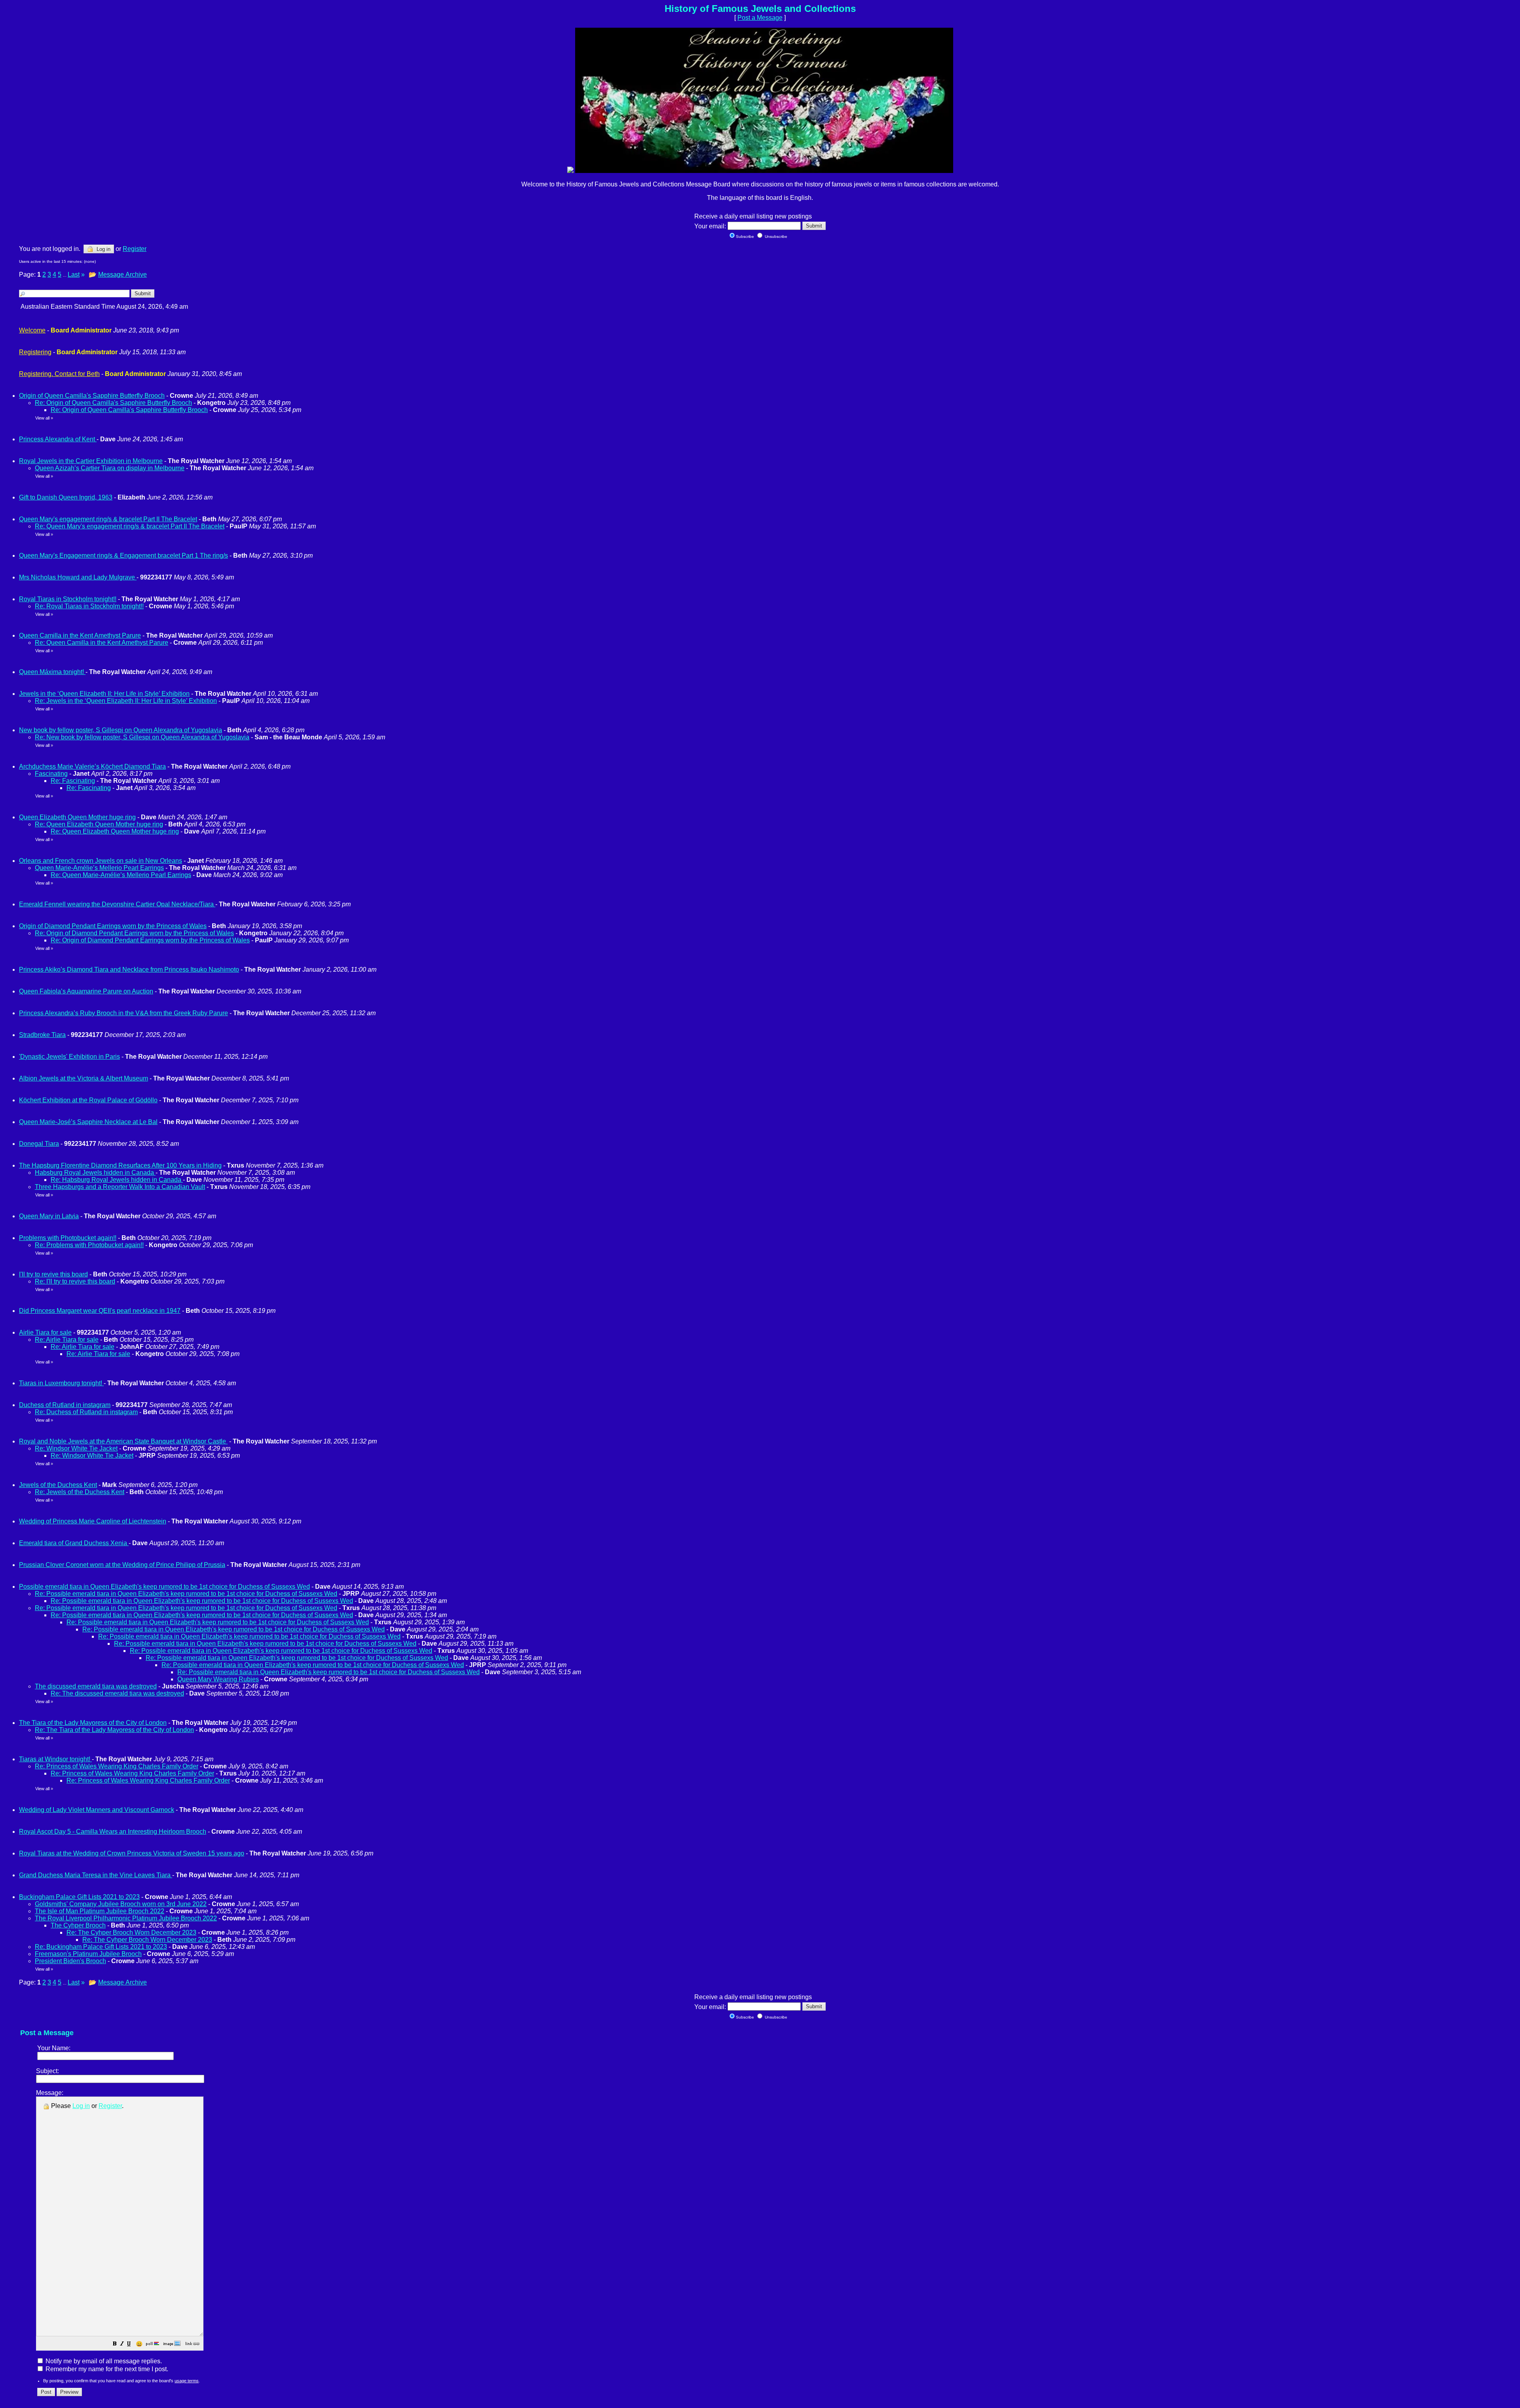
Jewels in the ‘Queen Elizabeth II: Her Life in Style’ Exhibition (104, 694)
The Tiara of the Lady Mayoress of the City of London (93, 1723)
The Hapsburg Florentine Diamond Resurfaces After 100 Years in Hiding (120, 1165)
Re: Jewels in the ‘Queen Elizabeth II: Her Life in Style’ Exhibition (126, 701)
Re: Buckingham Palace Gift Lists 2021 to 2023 (101, 1947)
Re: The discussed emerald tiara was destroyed (117, 1693)
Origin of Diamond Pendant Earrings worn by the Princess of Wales (113, 926)
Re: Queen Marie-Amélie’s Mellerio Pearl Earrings (121, 875)
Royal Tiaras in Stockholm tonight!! (68, 599)
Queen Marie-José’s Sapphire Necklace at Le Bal (88, 1122)
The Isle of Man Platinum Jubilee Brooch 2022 (100, 1911)
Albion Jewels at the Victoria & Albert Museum (84, 1078)
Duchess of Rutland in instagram (65, 1405)
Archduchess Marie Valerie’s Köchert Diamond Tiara (92, 766)
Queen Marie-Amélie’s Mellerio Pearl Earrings (99, 868)
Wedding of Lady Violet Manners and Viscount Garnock (97, 1810)
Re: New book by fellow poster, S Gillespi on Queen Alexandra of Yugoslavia (142, 737)
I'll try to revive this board (53, 1274)
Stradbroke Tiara (42, 1035)
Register (110, 2106)
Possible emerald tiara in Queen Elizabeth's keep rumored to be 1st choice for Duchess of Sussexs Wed (164, 1587)
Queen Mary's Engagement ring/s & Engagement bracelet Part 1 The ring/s (123, 555)
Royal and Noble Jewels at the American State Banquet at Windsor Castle (123, 1441)
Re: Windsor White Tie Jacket (76, 1448)
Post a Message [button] (760, 18)
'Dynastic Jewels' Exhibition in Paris (69, 1057)
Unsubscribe (775, 236)
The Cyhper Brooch (78, 1925)
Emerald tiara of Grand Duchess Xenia (74, 1543)
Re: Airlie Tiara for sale (67, 1340)
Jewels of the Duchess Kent (58, 1485)
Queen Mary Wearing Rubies (218, 1679)
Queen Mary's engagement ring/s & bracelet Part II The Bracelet (108, 519)
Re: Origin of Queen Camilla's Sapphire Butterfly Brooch (113, 403)
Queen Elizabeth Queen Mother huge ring (77, 817)
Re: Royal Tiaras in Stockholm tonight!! (89, 606)
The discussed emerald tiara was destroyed (96, 1686)
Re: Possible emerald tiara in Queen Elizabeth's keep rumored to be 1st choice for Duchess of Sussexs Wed (186, 1594)
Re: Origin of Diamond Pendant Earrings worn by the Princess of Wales (134, 933)
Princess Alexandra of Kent (58, 439)
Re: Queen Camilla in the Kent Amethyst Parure (102, 643)
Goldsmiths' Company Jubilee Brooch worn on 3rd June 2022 (121, 1904)
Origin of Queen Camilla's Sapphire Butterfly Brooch (92, 396)
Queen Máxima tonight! (52, 672)
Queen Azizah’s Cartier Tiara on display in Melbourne (110, 468)
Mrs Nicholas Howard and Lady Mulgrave (78, 577)
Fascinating (51, 774)
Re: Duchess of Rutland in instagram (86, 1412)
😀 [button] (139, 2344)
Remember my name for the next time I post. (106, 2369)
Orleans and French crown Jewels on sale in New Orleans (101, 861)
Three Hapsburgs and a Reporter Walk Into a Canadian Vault (120, 1187)
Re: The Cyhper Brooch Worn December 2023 (131, 1932)
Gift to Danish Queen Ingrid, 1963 (66, 497)
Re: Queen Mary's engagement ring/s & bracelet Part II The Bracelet (130, 526)
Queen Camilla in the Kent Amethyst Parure (80, 635)
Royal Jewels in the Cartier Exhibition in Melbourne (91, 461)
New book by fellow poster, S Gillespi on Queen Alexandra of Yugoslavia (121, 730)
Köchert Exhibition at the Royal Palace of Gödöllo (88, 1100)
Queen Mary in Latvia (49, 1216)
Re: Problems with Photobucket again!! (89, 1245)
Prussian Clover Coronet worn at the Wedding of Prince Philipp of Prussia (122, 1565)
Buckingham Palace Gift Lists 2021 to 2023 (79, 1897)
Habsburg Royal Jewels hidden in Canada (95, 1173)
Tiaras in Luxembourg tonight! (61, 1383)
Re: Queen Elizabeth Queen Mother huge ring (99, 824)
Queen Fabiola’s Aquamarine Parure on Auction (86, 991)
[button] (115, 2344)
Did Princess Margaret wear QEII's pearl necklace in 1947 (100, 1311)
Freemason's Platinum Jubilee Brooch (88, 1954)
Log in (103, 249)
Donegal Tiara (39, 1144)
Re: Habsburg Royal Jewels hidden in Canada (117, 1180)
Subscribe (745, 236)
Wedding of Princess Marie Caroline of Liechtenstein (93, 1521)
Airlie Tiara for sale (45, 1332)
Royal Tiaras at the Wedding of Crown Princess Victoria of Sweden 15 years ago (132, 1853)
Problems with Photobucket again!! (68, 1238)
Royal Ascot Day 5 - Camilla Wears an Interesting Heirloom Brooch (113, 1832)
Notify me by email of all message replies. (103, 2361)
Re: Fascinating (73, 781)
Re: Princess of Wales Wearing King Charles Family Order (117, 1766)
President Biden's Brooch (70, 1961)
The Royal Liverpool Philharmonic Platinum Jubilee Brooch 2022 (126, 1918)
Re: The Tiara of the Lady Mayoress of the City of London (114, 1730)
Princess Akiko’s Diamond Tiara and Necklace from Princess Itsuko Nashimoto (129, 969)
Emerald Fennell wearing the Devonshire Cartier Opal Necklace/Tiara (117, 904)
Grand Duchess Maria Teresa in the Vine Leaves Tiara (96, 1875)
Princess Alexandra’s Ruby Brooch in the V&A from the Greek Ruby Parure (123, 1013)
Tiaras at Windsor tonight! (55, 1759)
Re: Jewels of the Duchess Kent (80, 1492)
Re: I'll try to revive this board (75, 1281)
